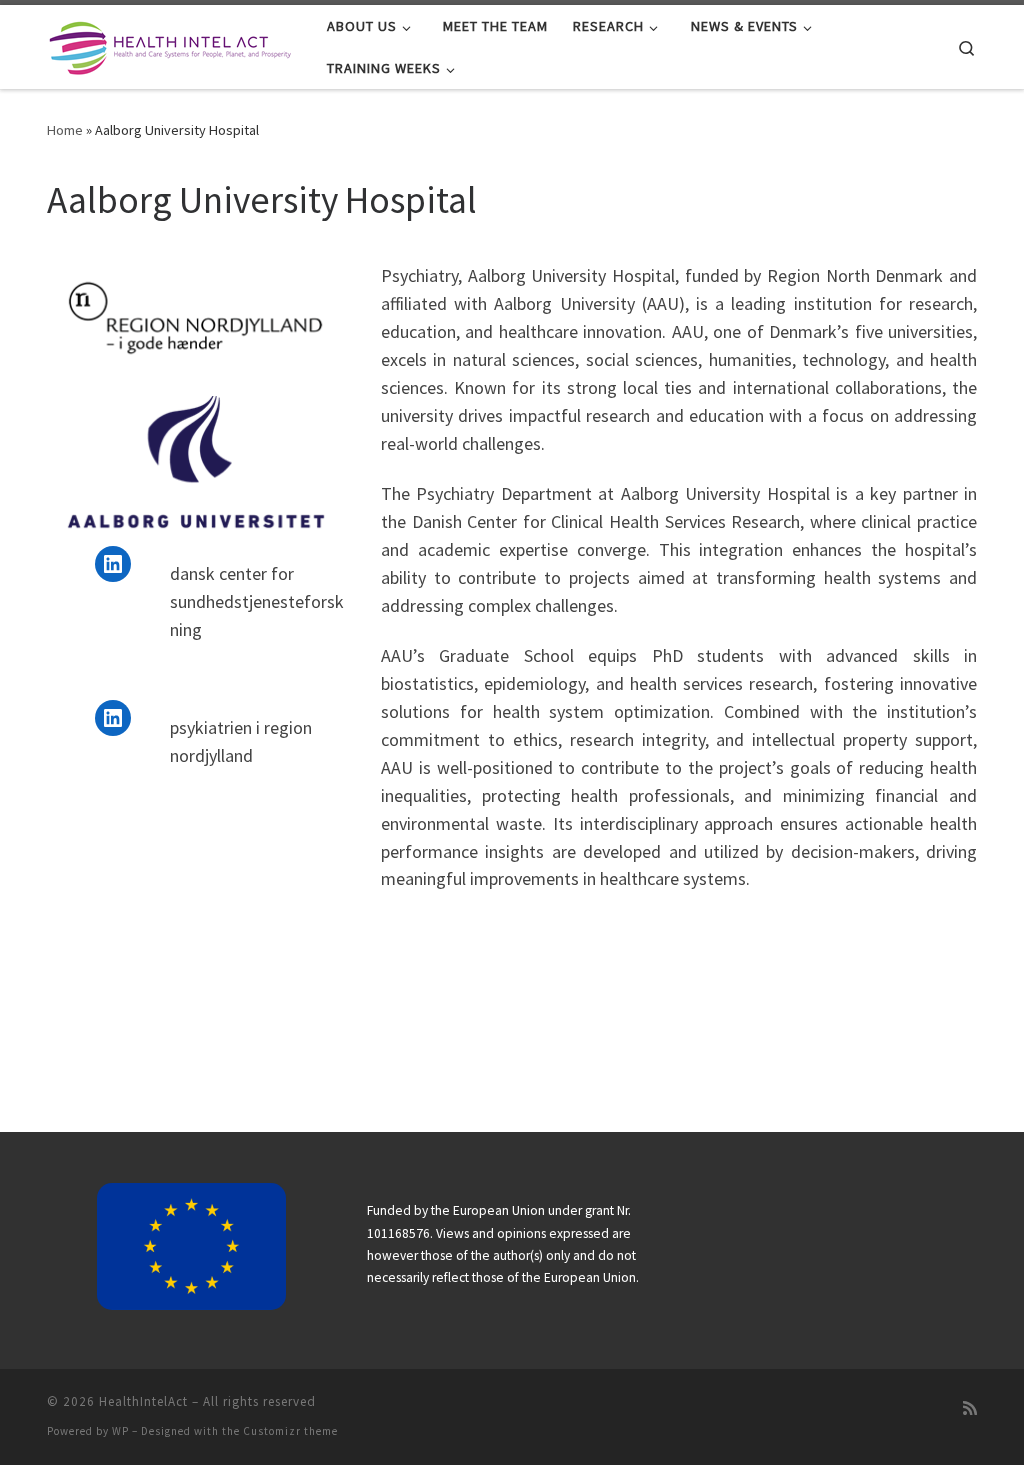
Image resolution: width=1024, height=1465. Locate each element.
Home (65, 130)
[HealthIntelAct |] (172, 44)
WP (120, 1431)
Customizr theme (290, 1431)
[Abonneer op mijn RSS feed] (970, 1408)
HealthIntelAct (143, 1401)
